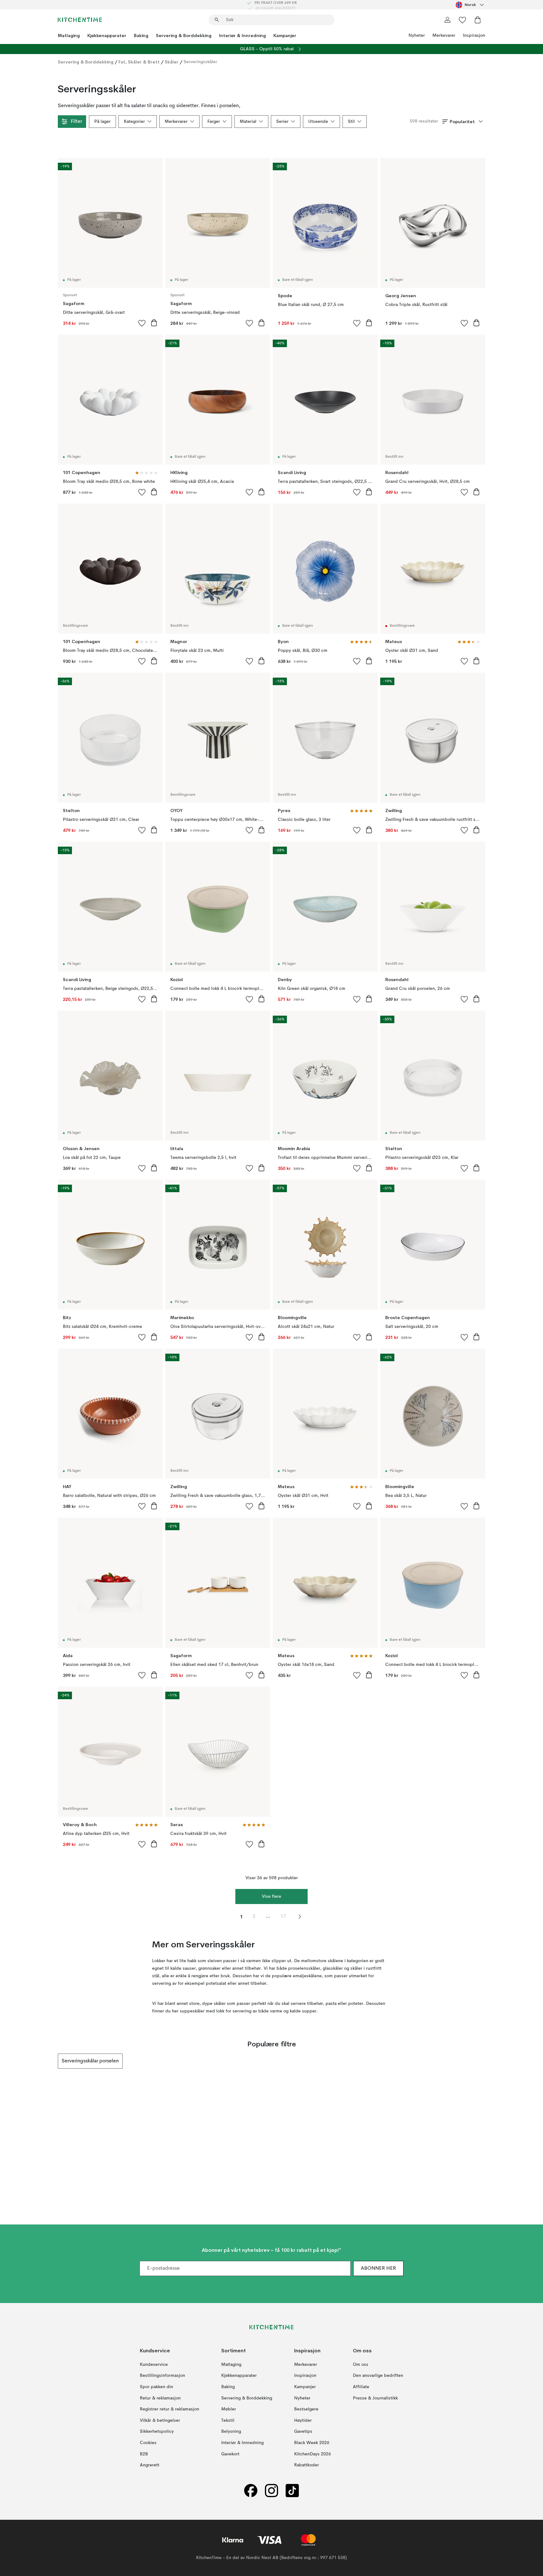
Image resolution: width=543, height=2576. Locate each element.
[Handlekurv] (478, 20)
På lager (102, 122)
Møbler (229, 2409)
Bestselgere (306, 2409)
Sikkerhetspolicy (157, 2431)
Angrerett (150, 2465)
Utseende (318, 122)
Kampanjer (285, 35)
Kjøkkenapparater (107, 35)
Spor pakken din (156, 2387)
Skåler (172, 62)
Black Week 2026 (312, 2442)
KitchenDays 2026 (313, 2454)
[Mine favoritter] (463, 20)
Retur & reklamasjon (160, 2398)
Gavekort (230, 2454)
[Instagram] (271, 2490)
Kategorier (134, 122)
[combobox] (470, 5)
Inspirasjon (474, 35)
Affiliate (361, 2387)
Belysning (231, 2431)
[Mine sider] (447, 20)
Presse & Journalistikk (375, 2398)
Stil (351, 122)
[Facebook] (251, 2490)
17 (283, 1917)
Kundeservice (154, 2364)
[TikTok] (292, 2490)
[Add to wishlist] (142, 323)
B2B (144, 2454)
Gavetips (303, 2431)
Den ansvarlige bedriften (378, 2376)
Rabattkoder (307, 2465)
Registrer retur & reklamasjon (170, 2409)
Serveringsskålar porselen (90, 2061)
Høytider (303, 2420)
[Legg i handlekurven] (154, 323)
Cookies (148, 2442)
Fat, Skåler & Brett (139, 62)
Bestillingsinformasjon (162, 2376)
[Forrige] (58, 2061)
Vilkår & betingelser (160, 2420)
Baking (141, 35)
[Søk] (217, 20)
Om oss (361, 2364)
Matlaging (69, 35)
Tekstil (228, 2420)
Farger (214, 122)
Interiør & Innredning (242, 35)
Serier (282, 122)
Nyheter (417, 35)
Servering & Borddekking (184, 35)
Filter (76, 122)
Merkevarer (444, 35)
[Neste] (485, 2061)
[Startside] (80, 20)
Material (248, 122)
